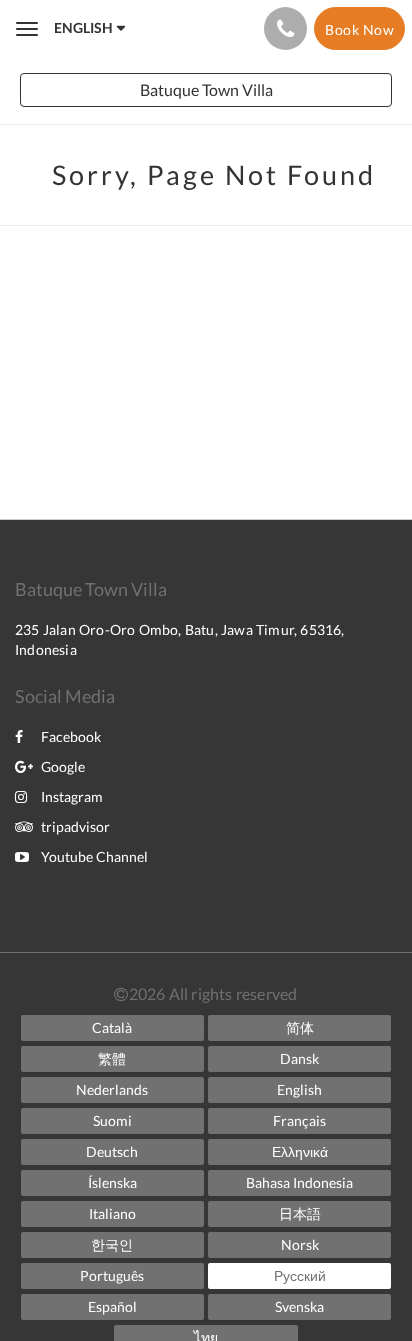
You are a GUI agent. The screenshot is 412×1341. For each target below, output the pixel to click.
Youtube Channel (94, 856)
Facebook (71, 736)
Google (63, 766)
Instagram (72, 796)
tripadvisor (75, 826)
